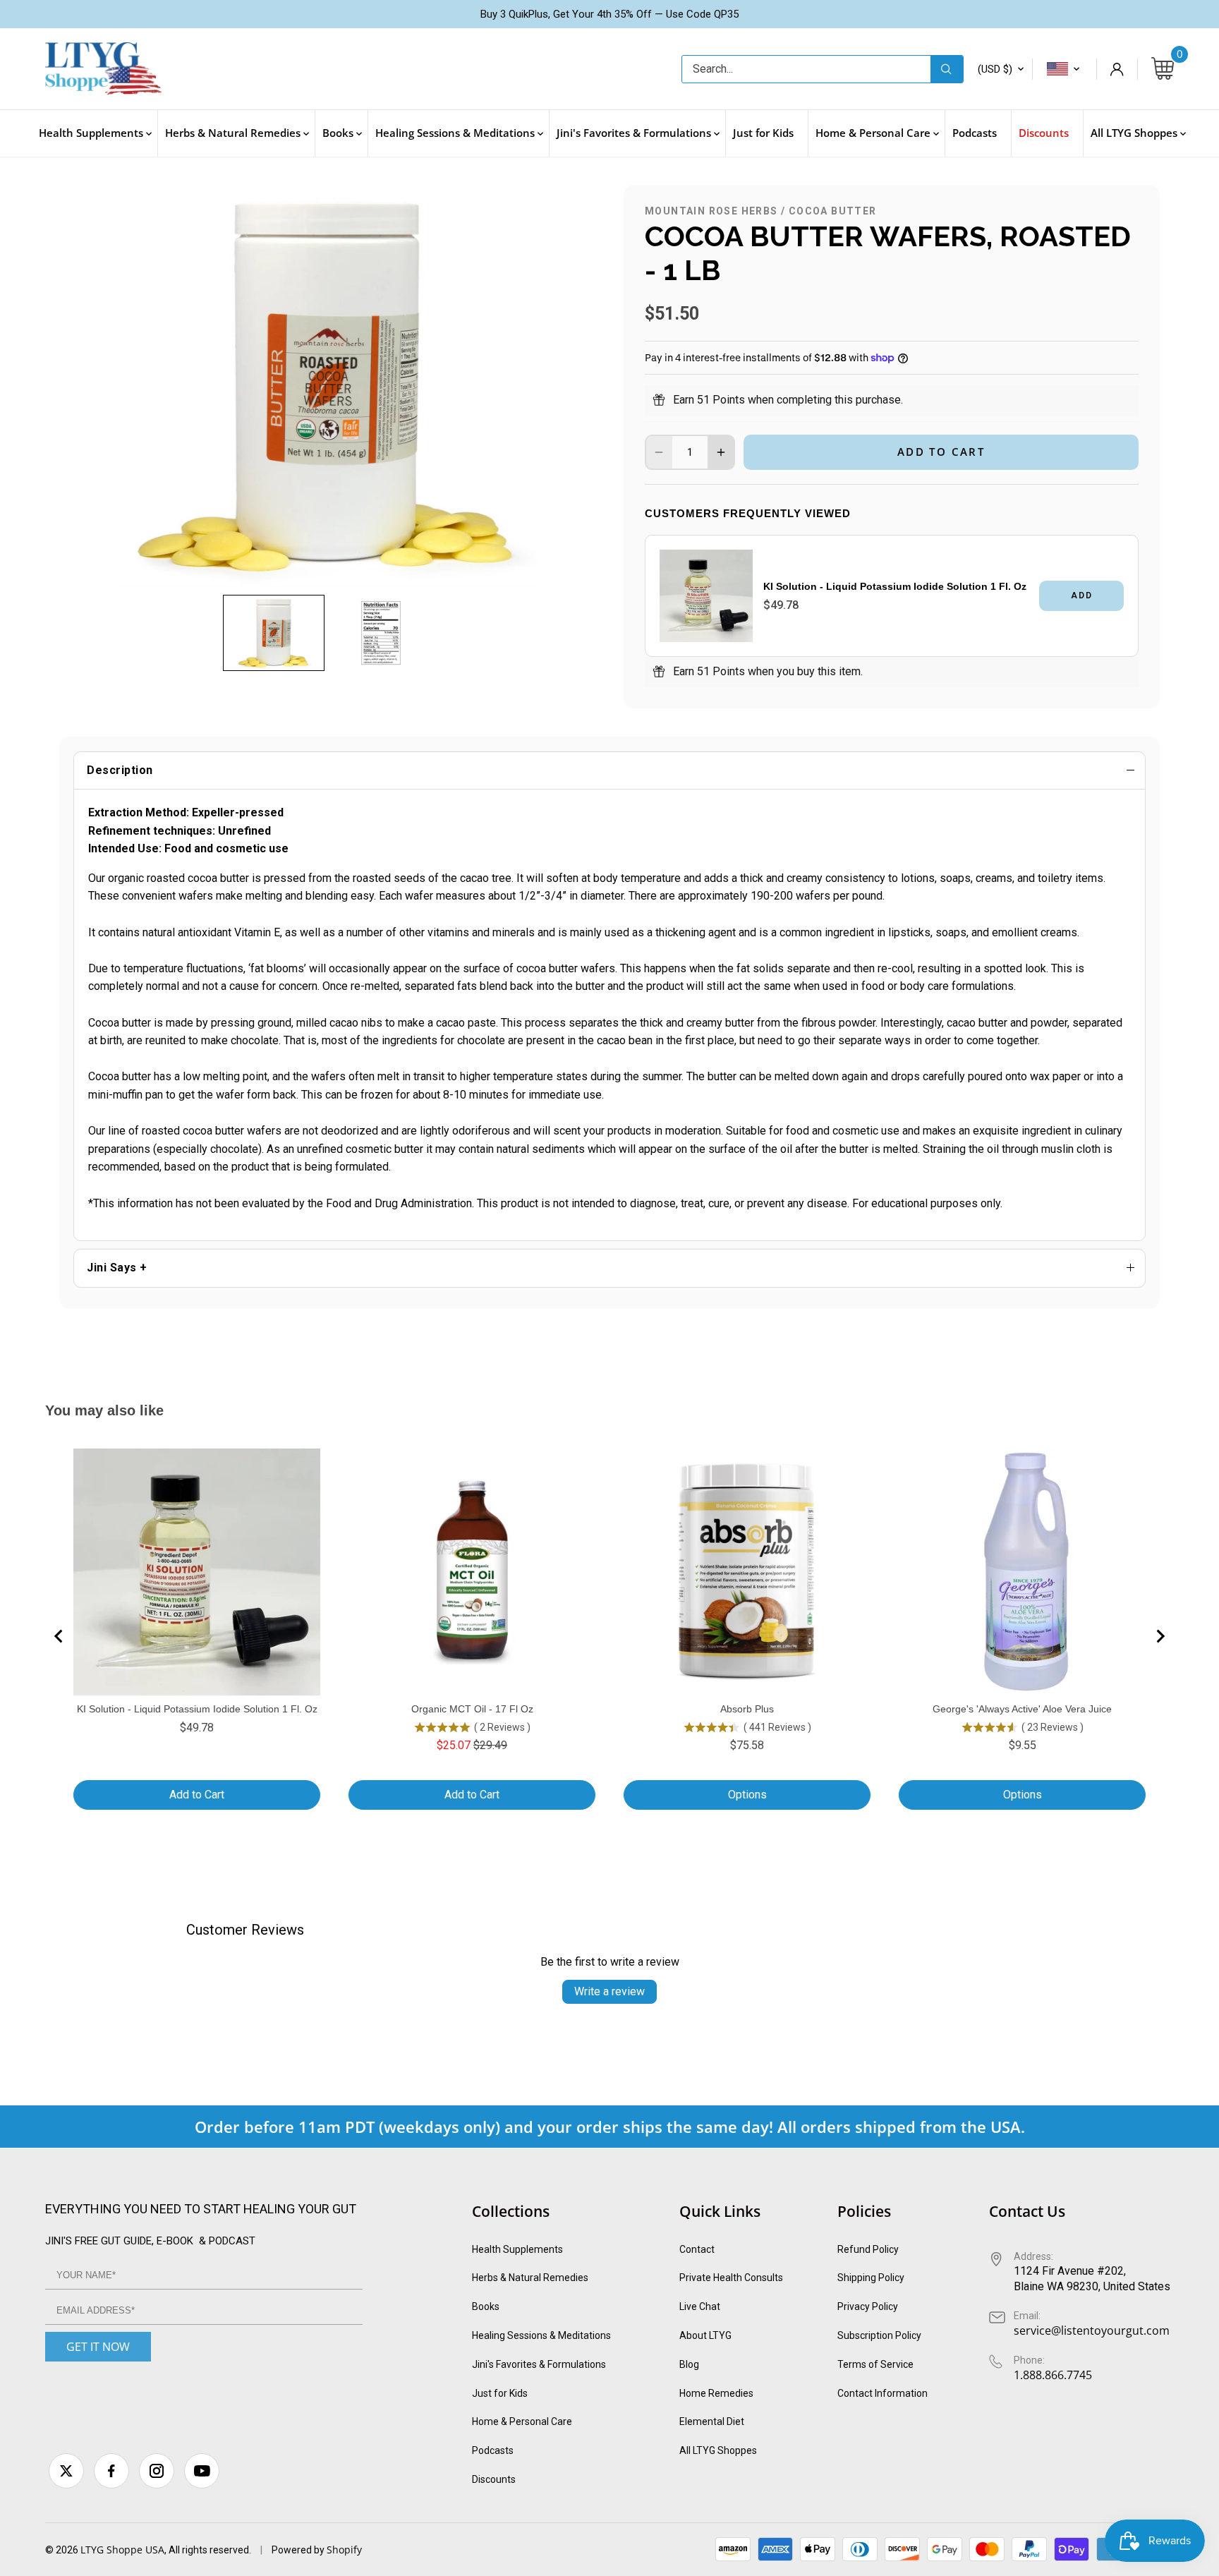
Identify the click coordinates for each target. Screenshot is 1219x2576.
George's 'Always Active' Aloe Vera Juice (1022, 1709)
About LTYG (705, 2335)
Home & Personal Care (522, 2421)
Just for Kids (500, 2393)
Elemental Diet (712, 2421)
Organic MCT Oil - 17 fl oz (472, 1709)
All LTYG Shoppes (718, 2450)
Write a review (609, 1991)
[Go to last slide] (59, 1636)
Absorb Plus (747, 1709)
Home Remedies (716, 2393)
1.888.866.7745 (1053, 2375)
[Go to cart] (1163, 69)
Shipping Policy (871, 2278)
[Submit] (947, 69)
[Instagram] (157, 2471)
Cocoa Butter (833, 211)
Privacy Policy (868, 2306)
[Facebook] (111, 2471)
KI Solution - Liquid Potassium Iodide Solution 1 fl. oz (895, 586)
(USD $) (995, 69)
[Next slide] (1160, 1636)
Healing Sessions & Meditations (541, 2335)
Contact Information (883, 2393)
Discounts (494, 2479)
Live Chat (700, 2306)
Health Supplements (517, 2249)
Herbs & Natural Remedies (530, 2278)
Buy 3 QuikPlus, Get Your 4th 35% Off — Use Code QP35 (609, 14)
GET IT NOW (98, 2347)
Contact (697, 2249)
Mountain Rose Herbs (711, 211)
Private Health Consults (731, 2278)
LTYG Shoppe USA (122, 2550)
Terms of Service (875, 2364)
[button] (274, 633)
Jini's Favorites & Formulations (539, 2364)
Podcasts (493, 2450)
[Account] (1117, 69)
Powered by (299, 2550)
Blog (689, 2364)
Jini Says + (117, 1268)
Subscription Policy (879, 2335)
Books (486, 2306)
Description (120, 770)
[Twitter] (66, 2471)
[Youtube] (202, 2471)
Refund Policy (868, 2249)
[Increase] (721, 452)
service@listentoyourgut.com (1092, 2330)
